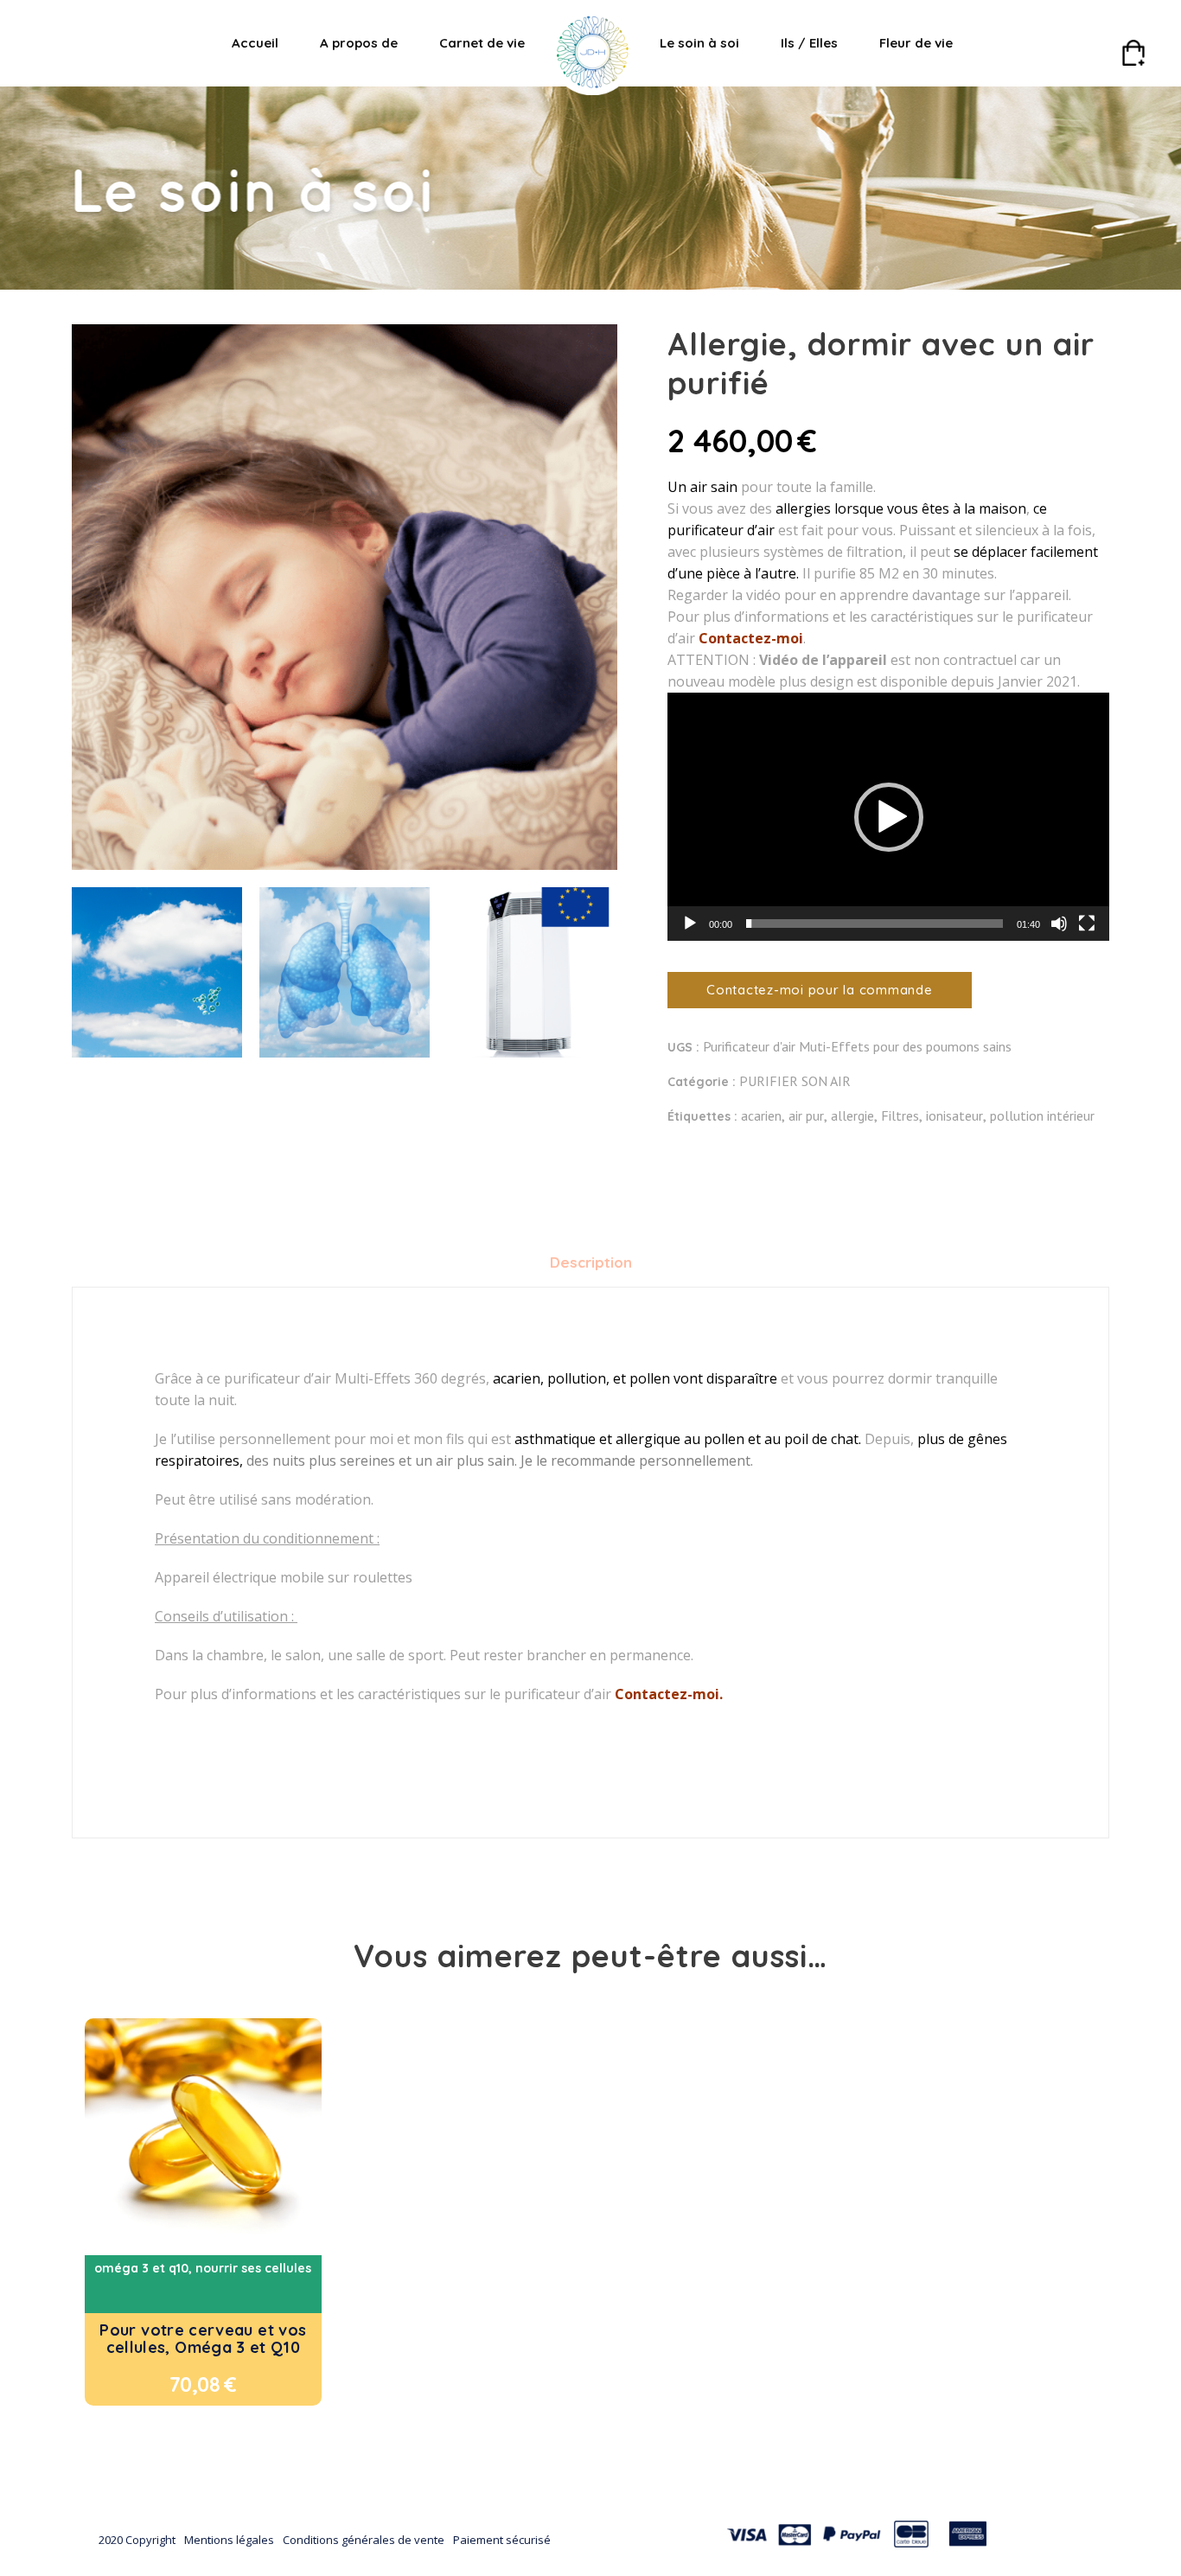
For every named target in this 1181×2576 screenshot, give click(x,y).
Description (591, 1262)
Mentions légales (229, 2540)
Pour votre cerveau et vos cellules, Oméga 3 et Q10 (203, 2339)
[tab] (591, 1262)
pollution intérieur (1042, 1115)
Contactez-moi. (669, 1694)
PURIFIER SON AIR (795, 1081)
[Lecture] (690, 924)
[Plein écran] (1087, 924)
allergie (852, 1115)
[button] (889, 817)
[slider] (875, 924)
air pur (806, 1115)
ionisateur (954, 1115)
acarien (761, 1115)
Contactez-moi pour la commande (820, 990)
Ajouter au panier (168, 2384)
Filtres (900, 1115)
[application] (888, 817)
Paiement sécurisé (502, 2540)
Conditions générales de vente (364, 2540)
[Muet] (1059, 924)
